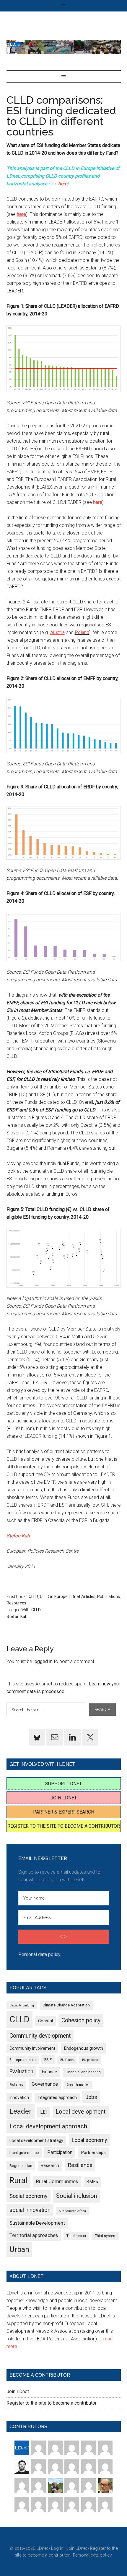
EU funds (67, 2060)
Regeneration (21, 2166)
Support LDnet (63, 1784)
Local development (81, 2112)
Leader (21, 2111)
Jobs (91, 2097)
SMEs (92, 2182)
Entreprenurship (23, 2060)
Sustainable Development (37, 2223)
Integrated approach (57, 2097)
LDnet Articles (82, 1596)
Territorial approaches (34, 2235)
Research (50, 2165)
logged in (43, 1661)
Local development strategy (36, 2140)
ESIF (48, 2060)
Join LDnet (64, 1798)
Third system (106, 2236)
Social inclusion (76, 2196)
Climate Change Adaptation (66, 2005)
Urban (19, 2250)
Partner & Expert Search (64, 1812)
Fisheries (16, 2085)
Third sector (76, 2236)
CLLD (33, 1596)
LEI (44, 2112)
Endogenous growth (83, 2048)
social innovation (30, 2210)
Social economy (29, 2196)
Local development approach (48, 2126)
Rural (18, 2180)
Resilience (80, 2165)
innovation (19, 2097)
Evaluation (21, 2071)
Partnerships (93, 2153)
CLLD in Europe (54, 1596)
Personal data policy (39, 1954)
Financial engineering (83, 2072)
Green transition (78, 2085)
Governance (45, 2084)
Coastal (45, 2021)
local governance (24, 2153)
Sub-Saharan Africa (73, 2211)
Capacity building (22, 2005)
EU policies (90, 2060)
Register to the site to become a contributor (64, 1826)
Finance (49, 2072)
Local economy (89, 2140)
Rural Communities (57, 2182)
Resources (16, 1603)
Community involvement (32, 2048)
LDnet (64, 47)
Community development (40, 2036)
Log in (57, 2548)
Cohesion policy (81, 2020)
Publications (109, 1596)
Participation (60, 2152)
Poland (82, 632)
